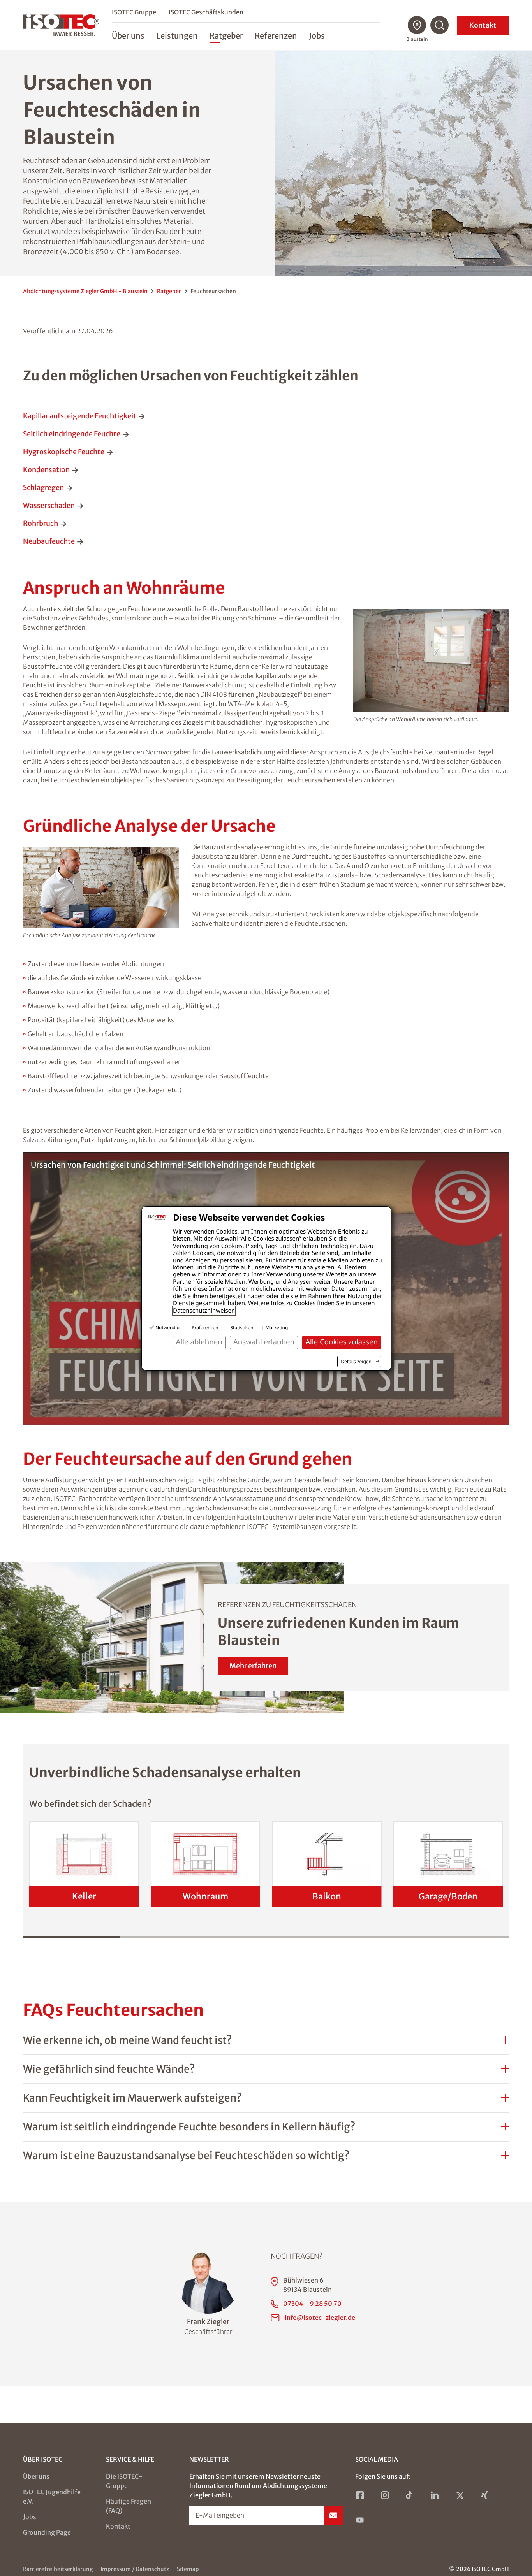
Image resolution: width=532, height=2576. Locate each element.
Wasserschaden (49, 505)
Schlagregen (43, 488)
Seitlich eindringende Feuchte (72, 434)
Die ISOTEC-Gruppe (124, 2481)
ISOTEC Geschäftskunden (206, 12)
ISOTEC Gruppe (134, 12)
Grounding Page (47, 2532)
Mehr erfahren (253, 1666)
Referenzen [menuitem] (276, 36)
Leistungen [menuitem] (177, 36)
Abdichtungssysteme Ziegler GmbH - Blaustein (85, 291)
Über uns (36, 2476)
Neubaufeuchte (49, 541)
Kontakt (483, 25)
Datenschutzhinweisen (204, 1311)
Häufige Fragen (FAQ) (129, 2506)
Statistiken (242, 1328)
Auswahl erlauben (264, 1342)
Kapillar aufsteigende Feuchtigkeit (80, 416)
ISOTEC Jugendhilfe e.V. (52, 2497)
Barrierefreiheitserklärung (58, 2569)
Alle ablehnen (199, 1342)
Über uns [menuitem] (128, 36)
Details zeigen (356, 1362)
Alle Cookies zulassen (342, 1342)
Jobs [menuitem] (317, 36)
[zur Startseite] (61, 25)
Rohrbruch (41, 523)
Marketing (277, 1328)
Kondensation (46, 470)
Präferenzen (205, 1328)
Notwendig (167, 1328)
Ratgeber (169, 291)
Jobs (30, 2517)
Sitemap (188, 2569)
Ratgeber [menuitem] (226, 36)
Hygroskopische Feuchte (64, 452)
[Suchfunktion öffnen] (440, 25)
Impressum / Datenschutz (135, 2569)
